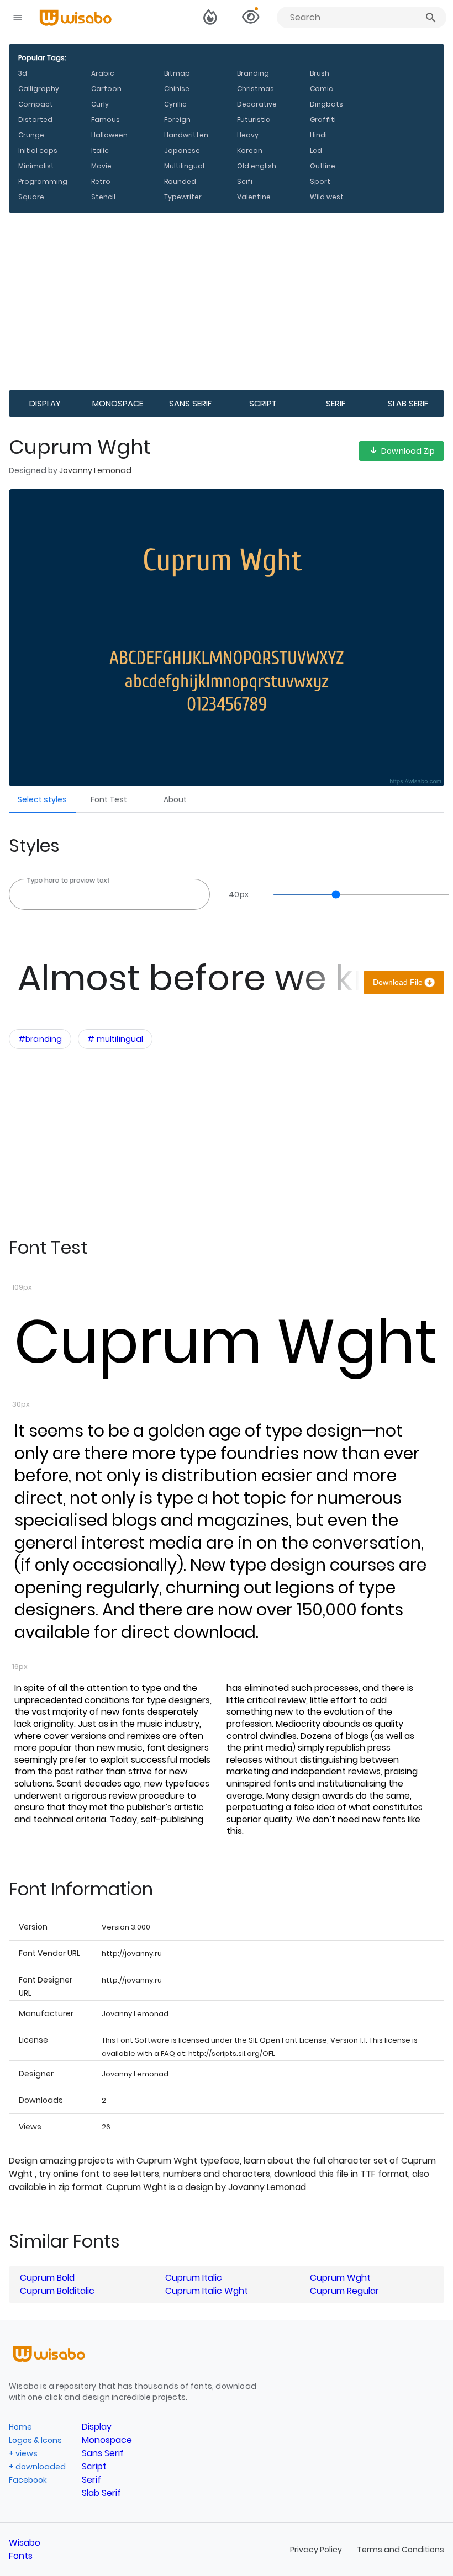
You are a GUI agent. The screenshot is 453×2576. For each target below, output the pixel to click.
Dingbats (326, 104)
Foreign (177, 120)
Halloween (109, 135)
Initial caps (38, 150)
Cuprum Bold (47, 2278)
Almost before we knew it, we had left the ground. (188, 978)
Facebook (28, 2480)
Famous (106, 120)
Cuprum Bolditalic (57, 2291)
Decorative (257, 104)
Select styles (42, 799)
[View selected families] (250, 18)
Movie (101, 166)
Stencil (103, 197)
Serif (336, 403)
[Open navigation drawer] (18, 18)
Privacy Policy (317, 2550)
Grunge (31, 135)
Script (263, 403)
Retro (101, 181)
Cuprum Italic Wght (207, 2291)
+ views (23, 2453)
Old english (257, 166)
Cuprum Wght (226, 1342)
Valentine (254, 197)
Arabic (103, 73)
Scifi (245, 181)
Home (20, 2427)
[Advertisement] (227, 301)
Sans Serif (190, 403)
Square (31, 197)
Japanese (182, 150)
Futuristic (254, 120)
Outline (323, 166)
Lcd (316, 150)
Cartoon (106, 89)
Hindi (318, 135)
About (175, 799)
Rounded (180, 181)
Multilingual (184, 166)
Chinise (177, 89)
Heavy (248, 135)
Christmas (256, 89)
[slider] (356, 894)
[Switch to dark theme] (210, 18)
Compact (36, 104)
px (239, 894)
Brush (320, 73)
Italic (100, 150)
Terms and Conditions (401, 2550)
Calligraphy (39, 89)
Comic (322, 89)
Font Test (109, 799)
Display (45, 403)
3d (23, 73)
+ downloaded (37, 2467)
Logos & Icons (35, 2440)
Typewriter (183, 197)
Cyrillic (175, 104)
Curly (100, 104)
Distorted (35, 120)
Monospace (118, 403)
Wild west (327, 197)
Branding (253, 73)
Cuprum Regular (344, 2291)
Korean (250, 150)
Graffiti (323, 120)
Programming (43, 181)
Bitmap (177, 73)
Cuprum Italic (194, 2278)
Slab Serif (408, 403)
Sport (320, 181)
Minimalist (36, 166)
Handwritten (186, 135)
